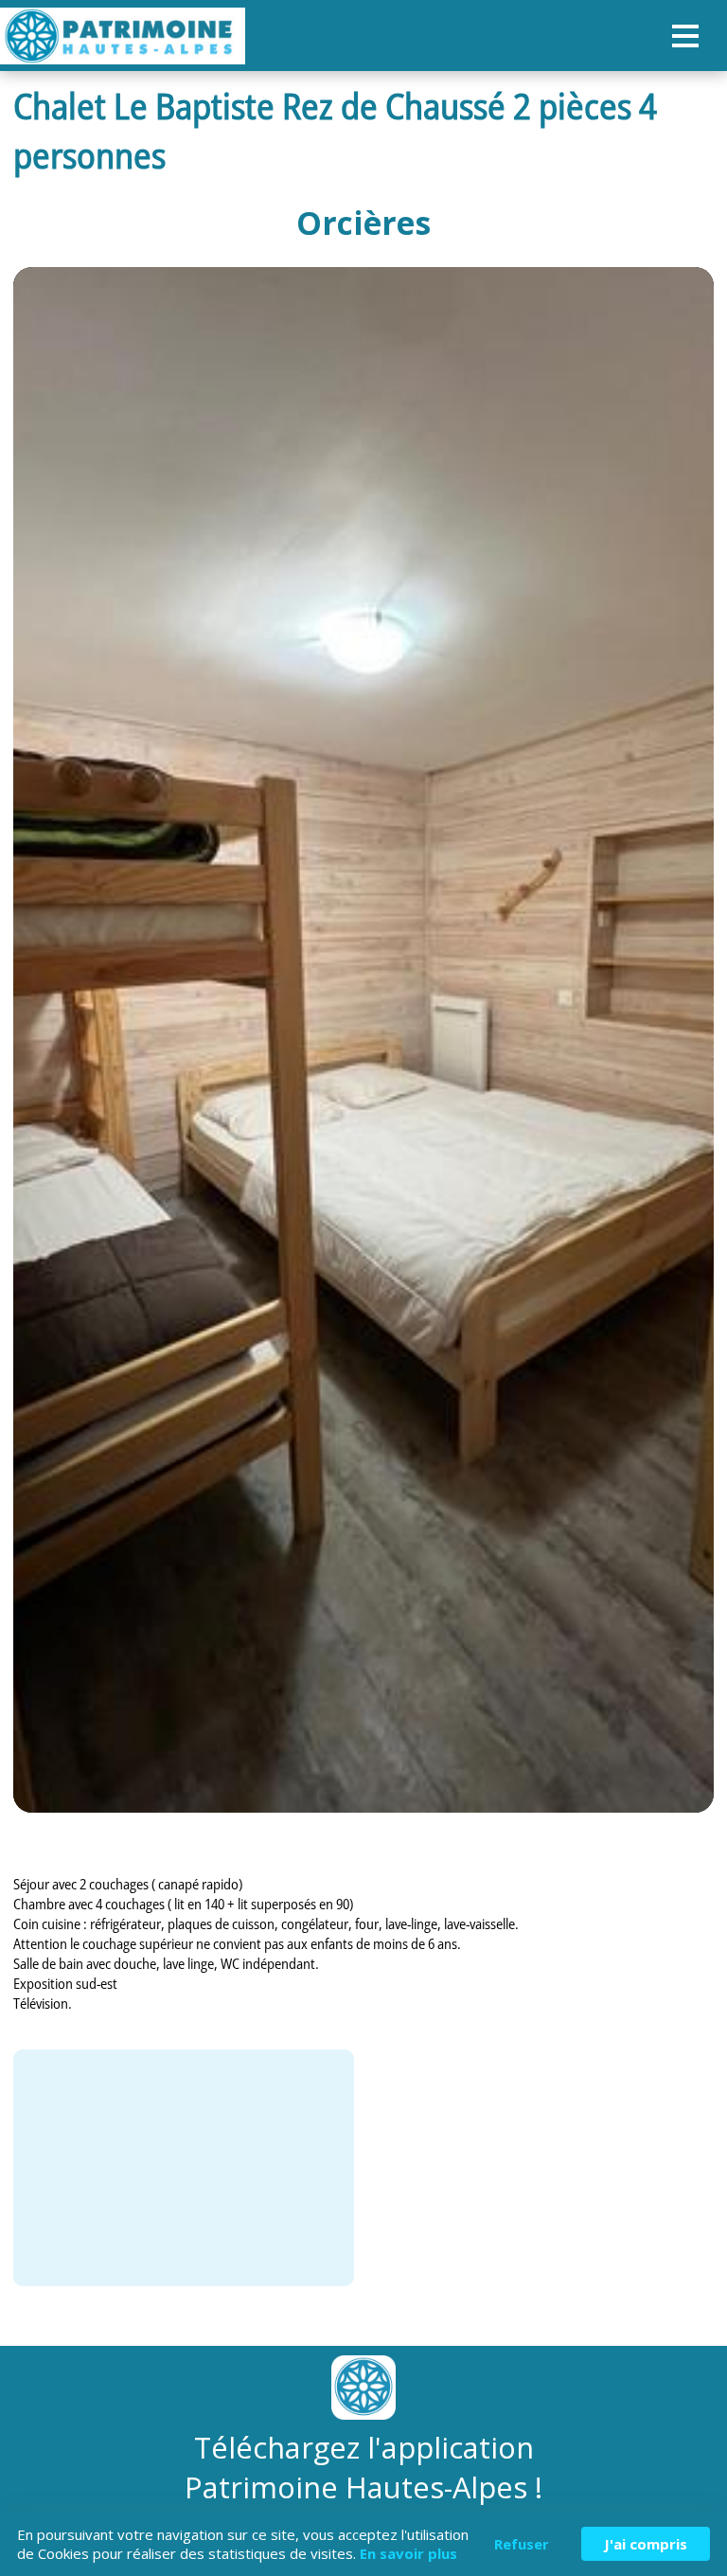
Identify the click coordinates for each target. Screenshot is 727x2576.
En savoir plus (408, 2553)
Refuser (522, 2544)
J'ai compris (646, 2544)
